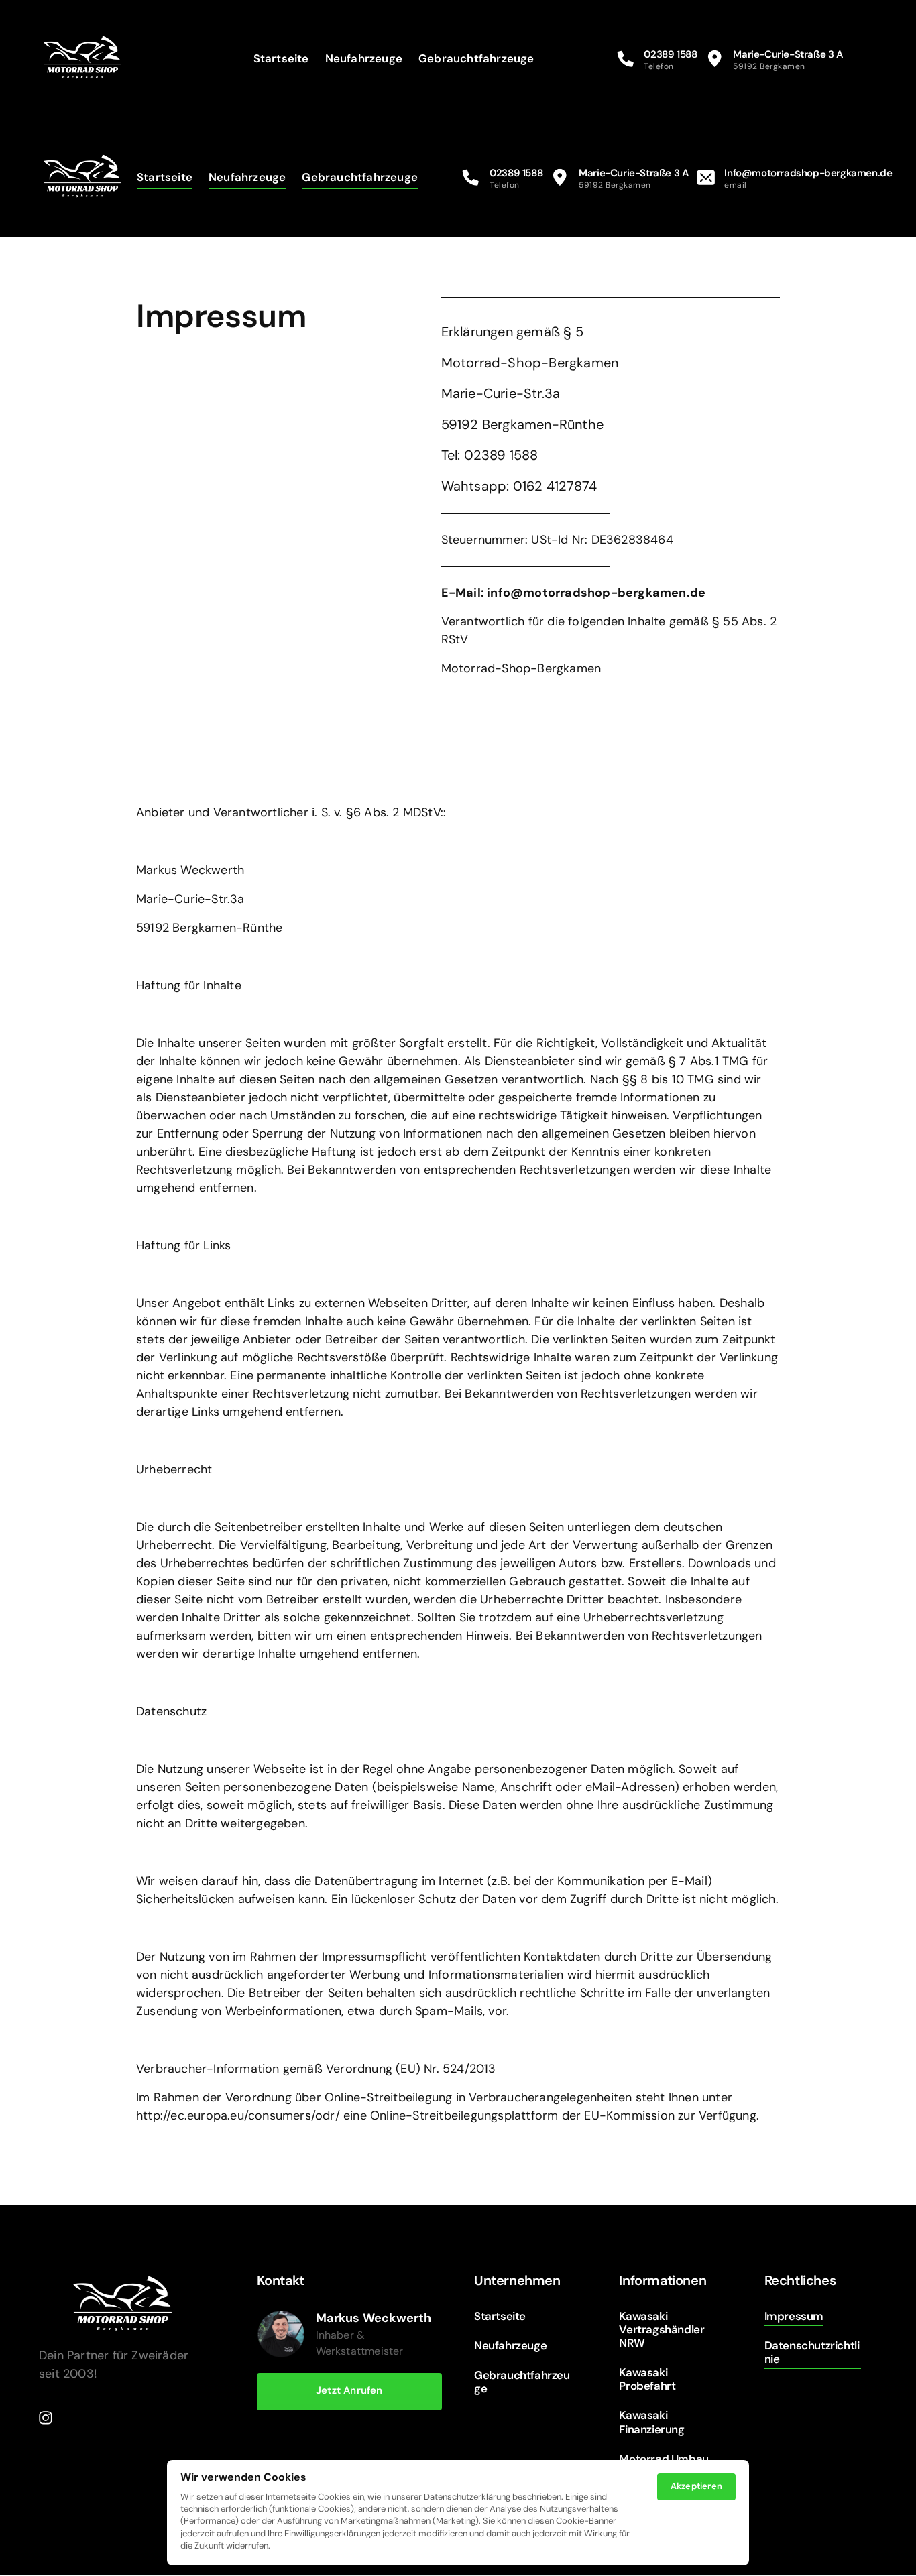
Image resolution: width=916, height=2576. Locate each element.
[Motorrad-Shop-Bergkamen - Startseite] (82, 59)
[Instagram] (50, 2417)
